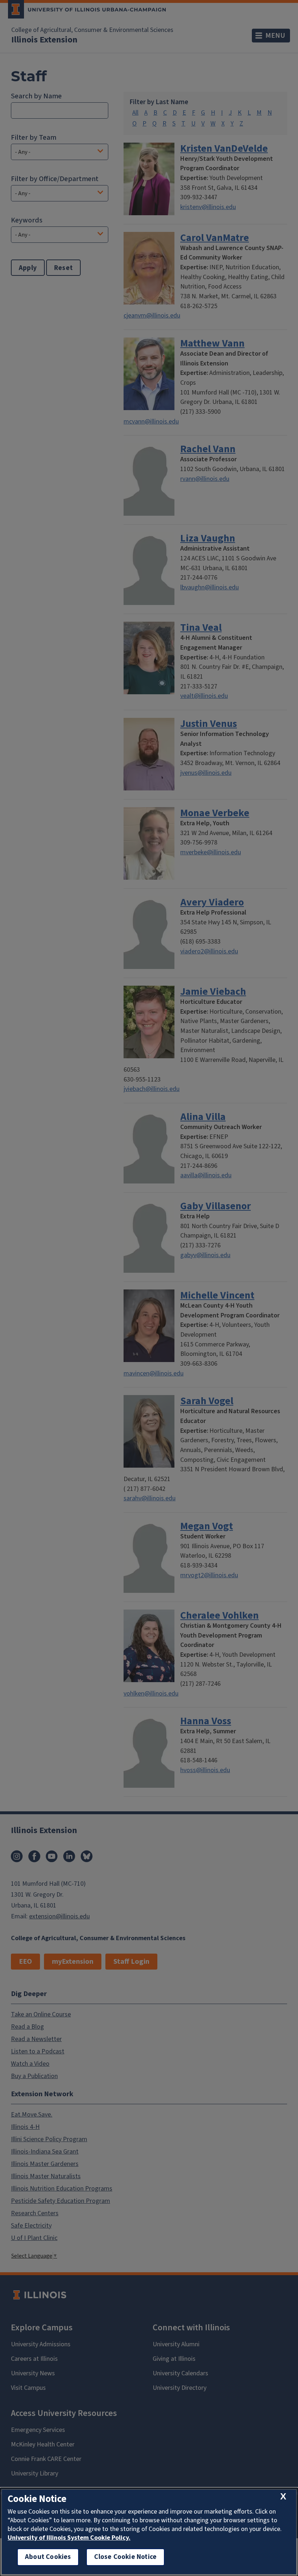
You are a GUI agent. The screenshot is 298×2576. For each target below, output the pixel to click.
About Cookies (48, 2557)
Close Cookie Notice (125, 2557)
